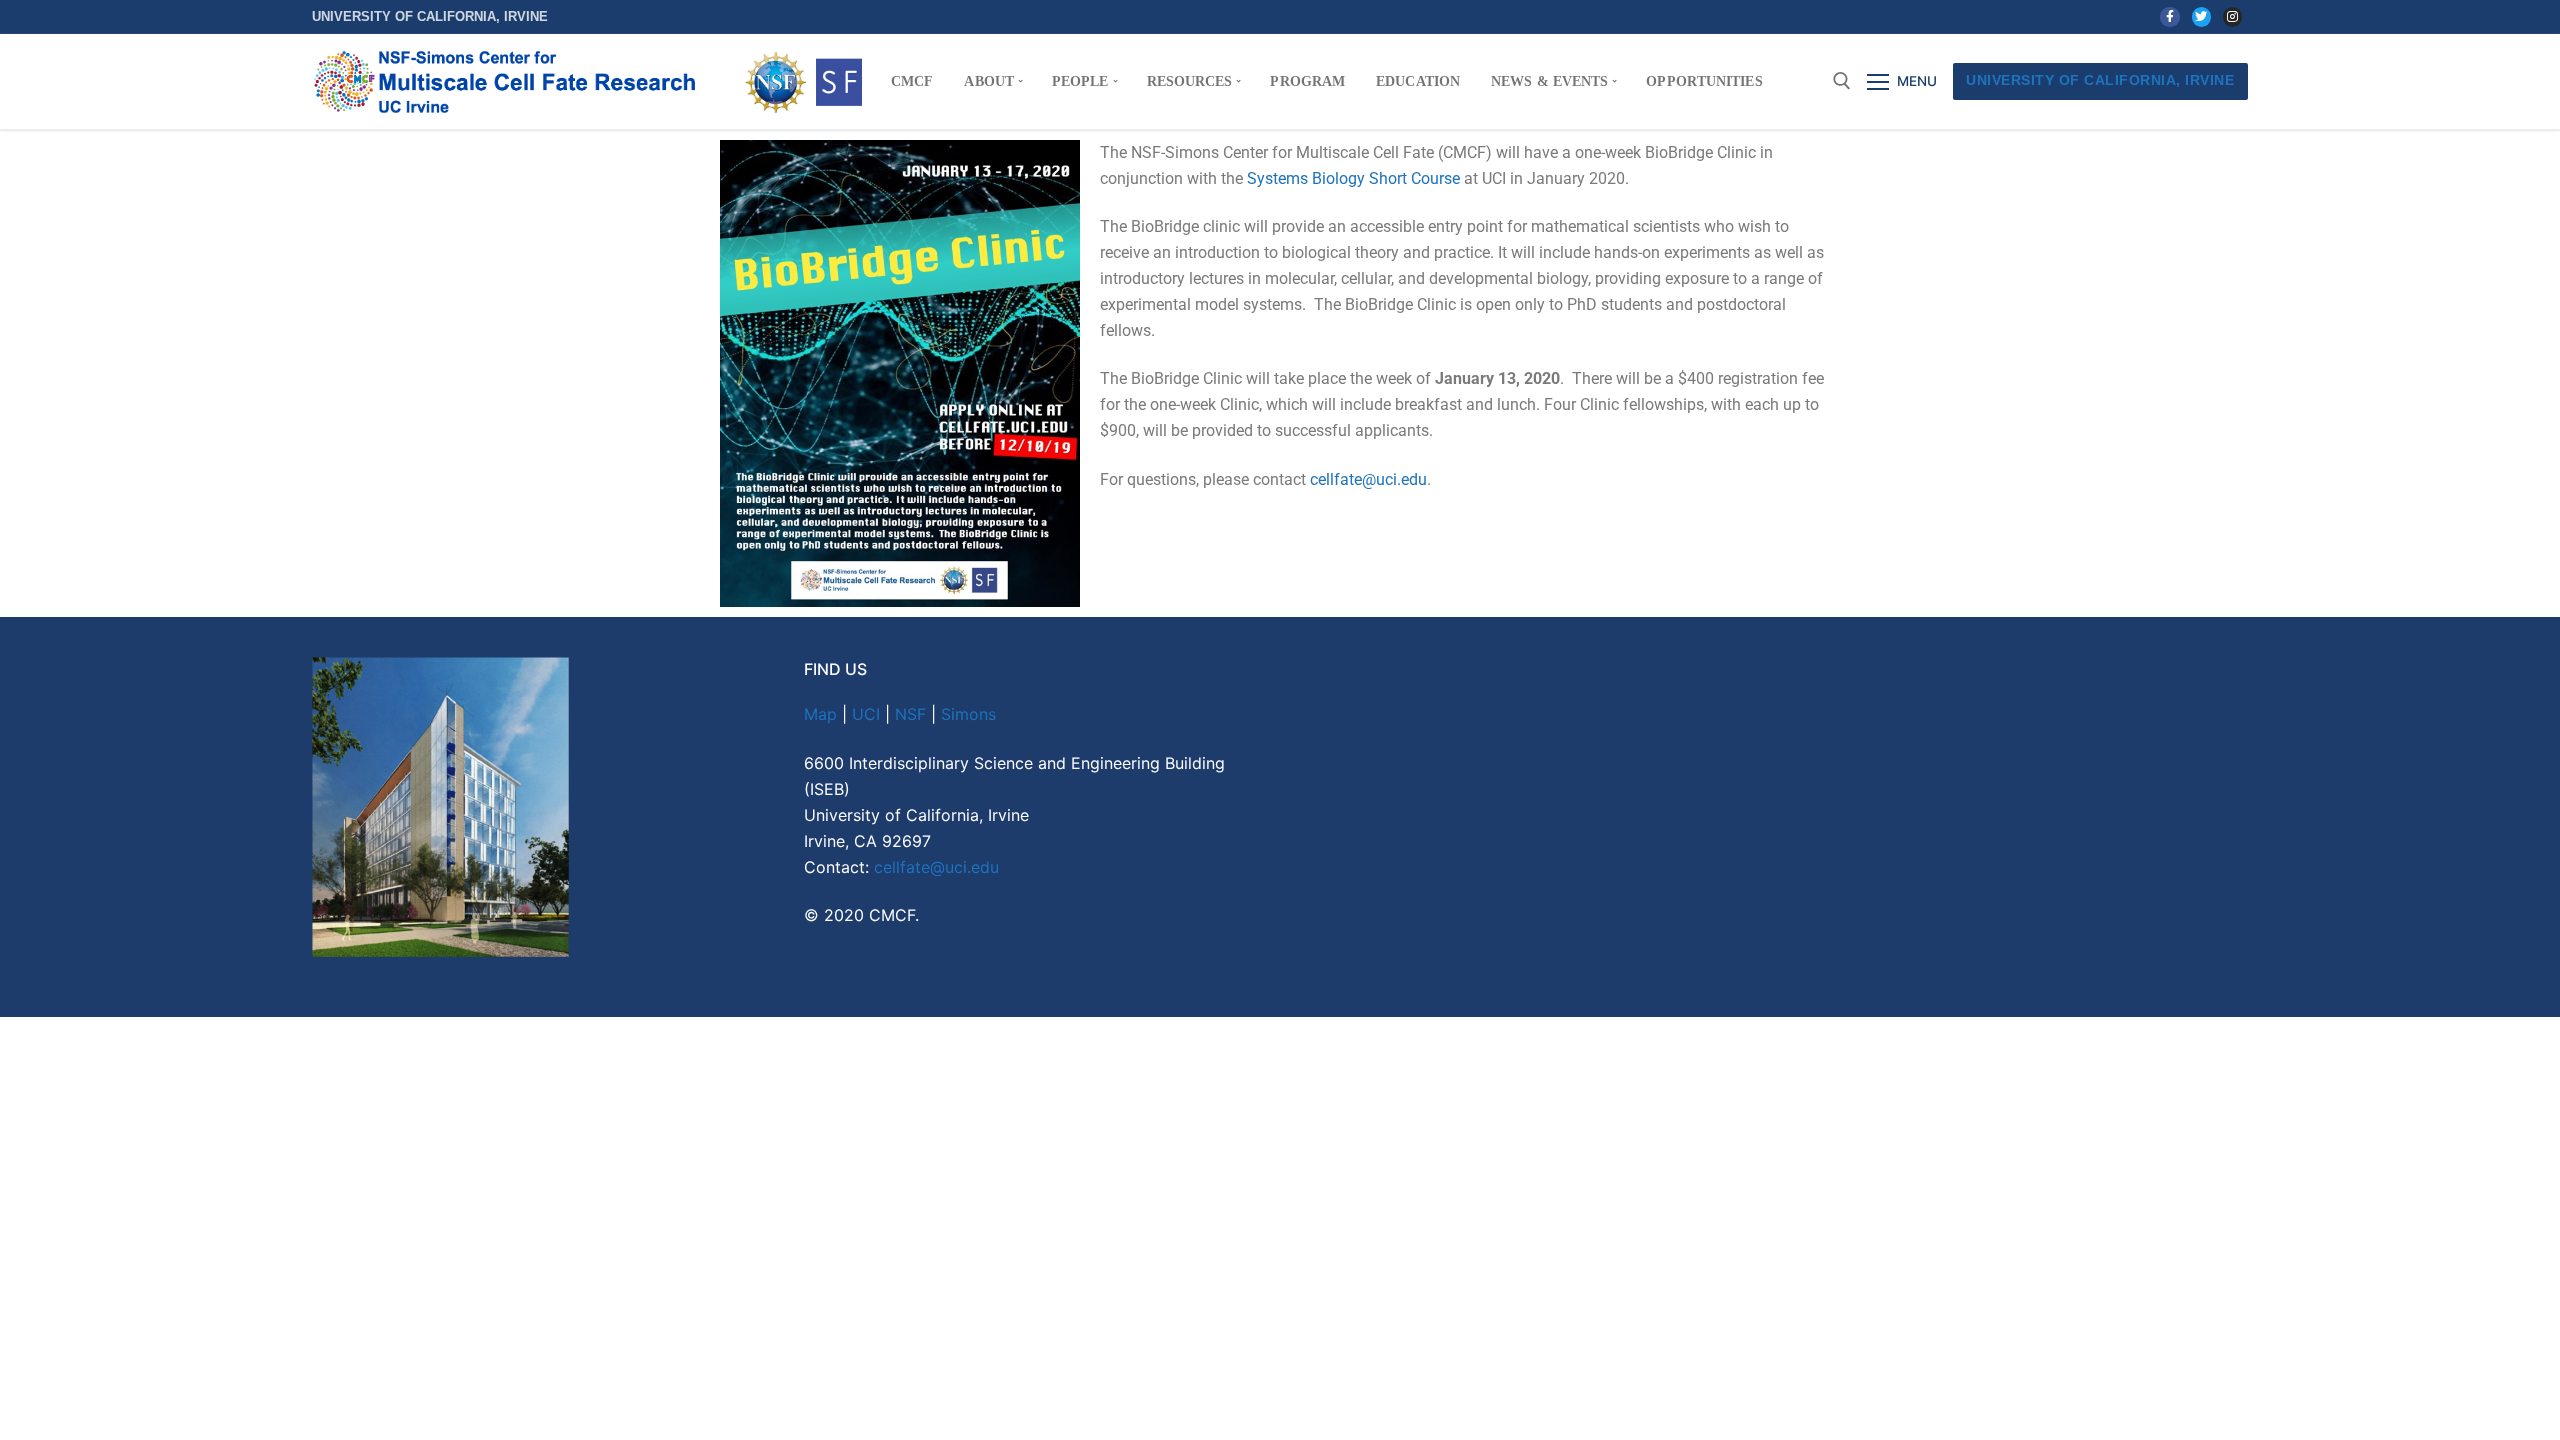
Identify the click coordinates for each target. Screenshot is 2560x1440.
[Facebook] (2169, 16)
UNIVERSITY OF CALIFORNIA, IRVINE (2100, 80)
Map (820, 714)
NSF (910, 714)
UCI (866, 714)
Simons (968, 714)
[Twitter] (2201, 16)
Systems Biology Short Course (1353, 178)
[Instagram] (2232, 16)
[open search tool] (1842, 81)
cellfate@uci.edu (1368, 479)
